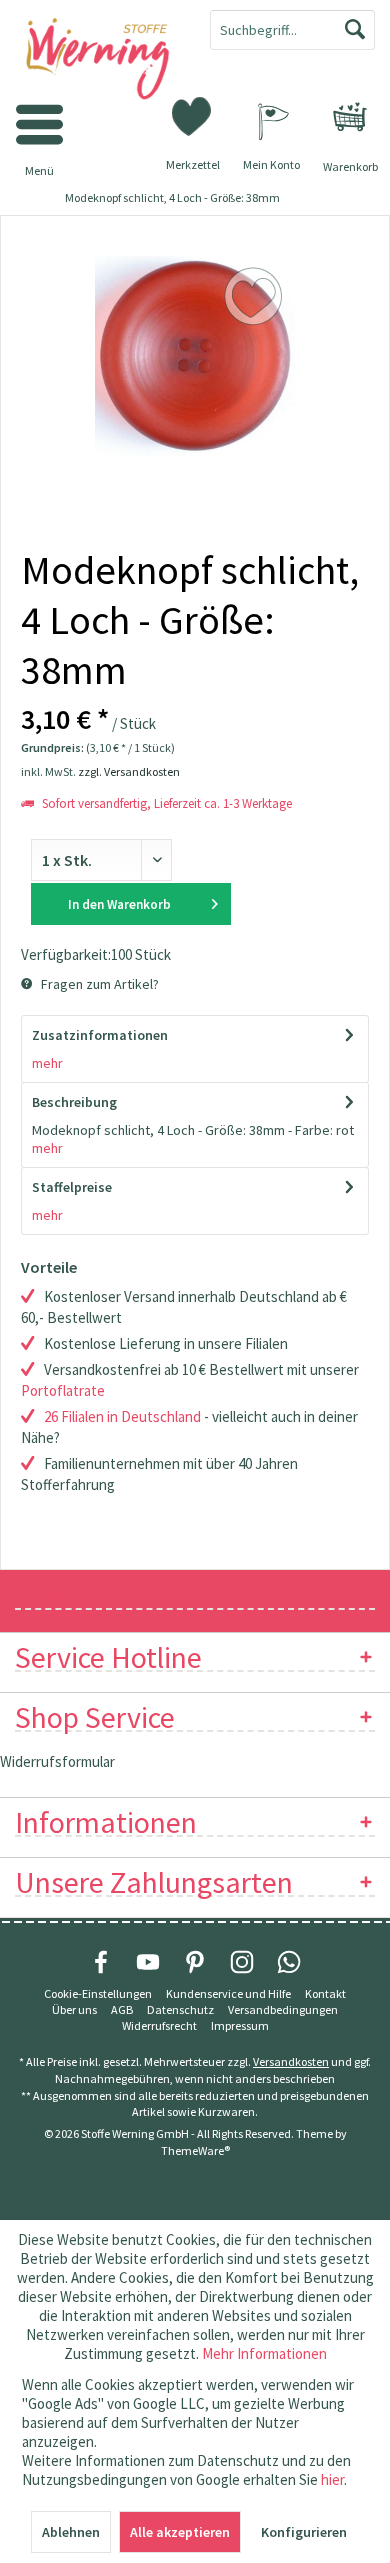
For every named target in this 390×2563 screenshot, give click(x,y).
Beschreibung (74, 1102)
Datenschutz (180, 2009)
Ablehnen (71, 2532)
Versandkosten (291, 2061)
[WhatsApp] (289, 1962)
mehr (47, 1063)
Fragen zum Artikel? (98, 984)
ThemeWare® (195, 2150)
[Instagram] (242, 1962)
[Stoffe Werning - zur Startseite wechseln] (97, 60)
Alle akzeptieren (180, 2532)
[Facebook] (101, 1962)
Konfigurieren (304, 2532)
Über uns (74, 2009)
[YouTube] (148, 1962)
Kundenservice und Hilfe (228, 1993)
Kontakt (325, 1993)
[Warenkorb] (350, 117)
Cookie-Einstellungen (98, 1993)
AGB (122, 2009)
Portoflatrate (63, 1390)
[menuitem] (350, 117)
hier (332, 2479)
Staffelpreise (72, 1187)
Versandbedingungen (283, 2009)
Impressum (240, 2025)
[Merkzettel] (193, 115)
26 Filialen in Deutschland (122, 1416)
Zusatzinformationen (100, 1035)
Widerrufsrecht (159, 2025)
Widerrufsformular (57, 1761)
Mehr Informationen (264, 2353)
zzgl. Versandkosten (129, 771)
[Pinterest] (195, 1962)
